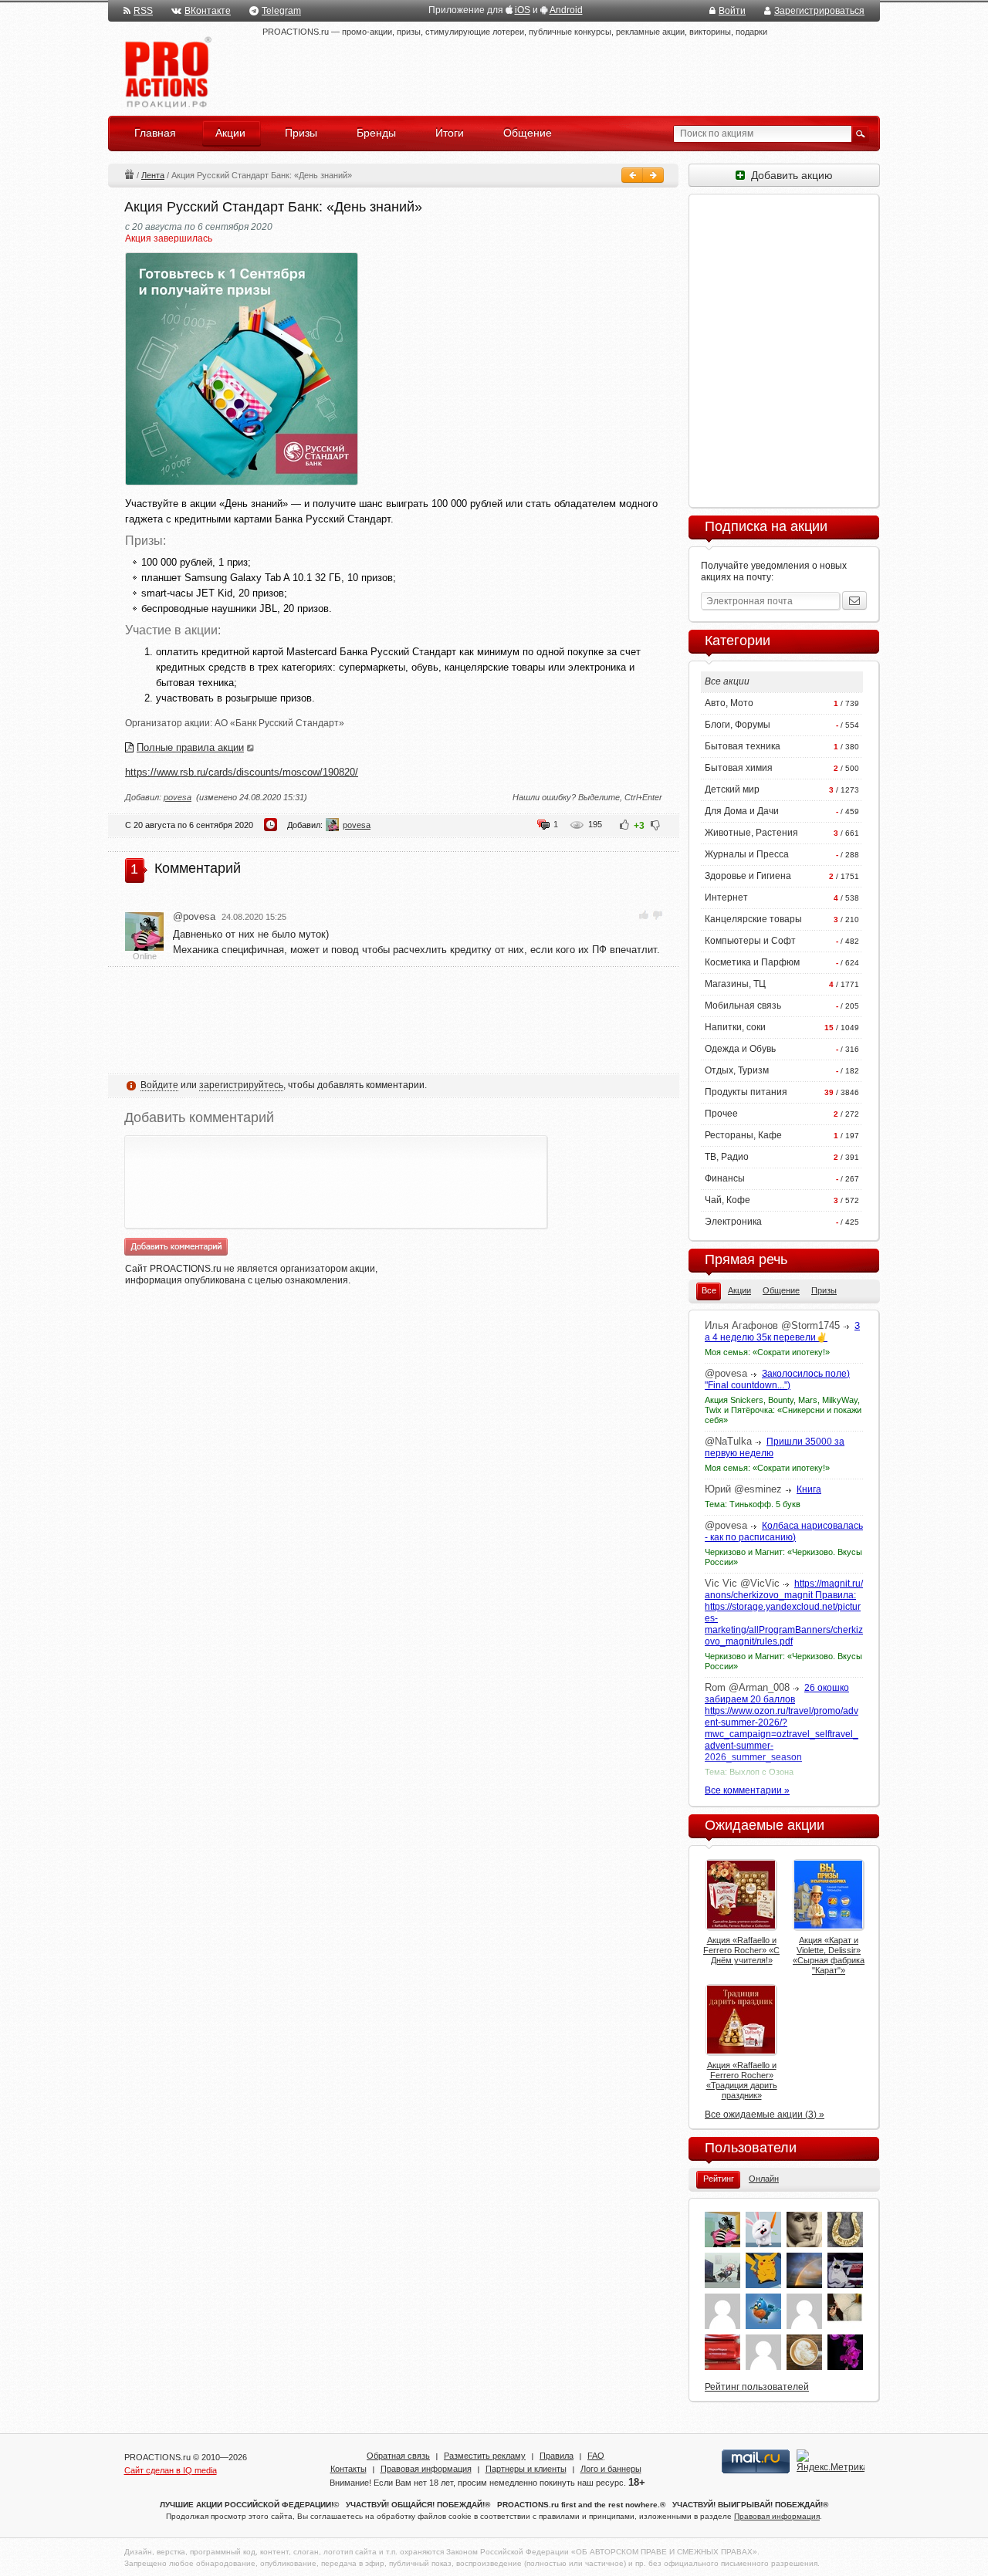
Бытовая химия (739, 768)
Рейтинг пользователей (757, 2387)
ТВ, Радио (727, 1157)
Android (566, 10)
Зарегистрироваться (819, 11)
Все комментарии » (747, 1790)
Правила (557, 2456)
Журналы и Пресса (747, 854)
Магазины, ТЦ (735, 984)
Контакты (349, 2469)
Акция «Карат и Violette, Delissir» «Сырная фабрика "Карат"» (829, 1955)
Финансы (725, 1178)
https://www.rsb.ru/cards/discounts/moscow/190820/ (242, 772)
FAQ (596, 2456)
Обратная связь (398, 2456)
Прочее (721, 1114)
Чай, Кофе (727, 1200)
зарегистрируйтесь (241, 1085)
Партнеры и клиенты (526, 2469)
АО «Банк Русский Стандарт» (279, 723)
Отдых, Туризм (737, 1070)
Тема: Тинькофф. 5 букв (753, 1504)
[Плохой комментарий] (657, 915)
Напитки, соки (735, 1027)
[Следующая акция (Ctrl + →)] (653, 175)
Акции (129, 174)
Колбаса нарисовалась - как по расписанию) (784, 1531)
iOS (523, 10)
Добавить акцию (789, 175)
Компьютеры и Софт (750, 941)
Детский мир (732, 789)
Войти (732, 11)
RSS (143, 11)
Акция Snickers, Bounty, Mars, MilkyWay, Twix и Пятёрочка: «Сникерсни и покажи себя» (783, 1410)
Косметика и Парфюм (752, 962)
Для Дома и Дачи (742, 811)
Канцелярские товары (753, 919)
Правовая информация (426, 2469)
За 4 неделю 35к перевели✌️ (782, 1332)
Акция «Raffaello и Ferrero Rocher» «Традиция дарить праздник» (742, 2080)
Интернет (726, 898)
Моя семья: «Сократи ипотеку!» (767, 1352)
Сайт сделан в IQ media (171, 2470)
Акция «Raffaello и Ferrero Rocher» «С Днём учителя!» (741, 1950)
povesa (178, 797)
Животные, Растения (751, 833)
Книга (809, 1489)
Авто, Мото (729, 703)
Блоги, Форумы (738, 725)
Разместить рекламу (485, 2456)
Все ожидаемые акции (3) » (765, 2115)
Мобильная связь (743, 1006)
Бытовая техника (743, 746)
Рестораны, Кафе (743, 1135)
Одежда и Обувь (740, 1049)
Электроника (733, 1222)
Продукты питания (746, 1092)
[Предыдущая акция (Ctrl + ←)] (632, 175)
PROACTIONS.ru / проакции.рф (166, 73)
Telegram (281, 11)
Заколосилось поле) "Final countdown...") (777, 1379)
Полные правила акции (190, 747)
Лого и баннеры (611, 2469)
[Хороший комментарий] (644, 915)
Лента (153, 175)
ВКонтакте (208, 11)
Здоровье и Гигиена (748, 876)
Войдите (159, 1085)
